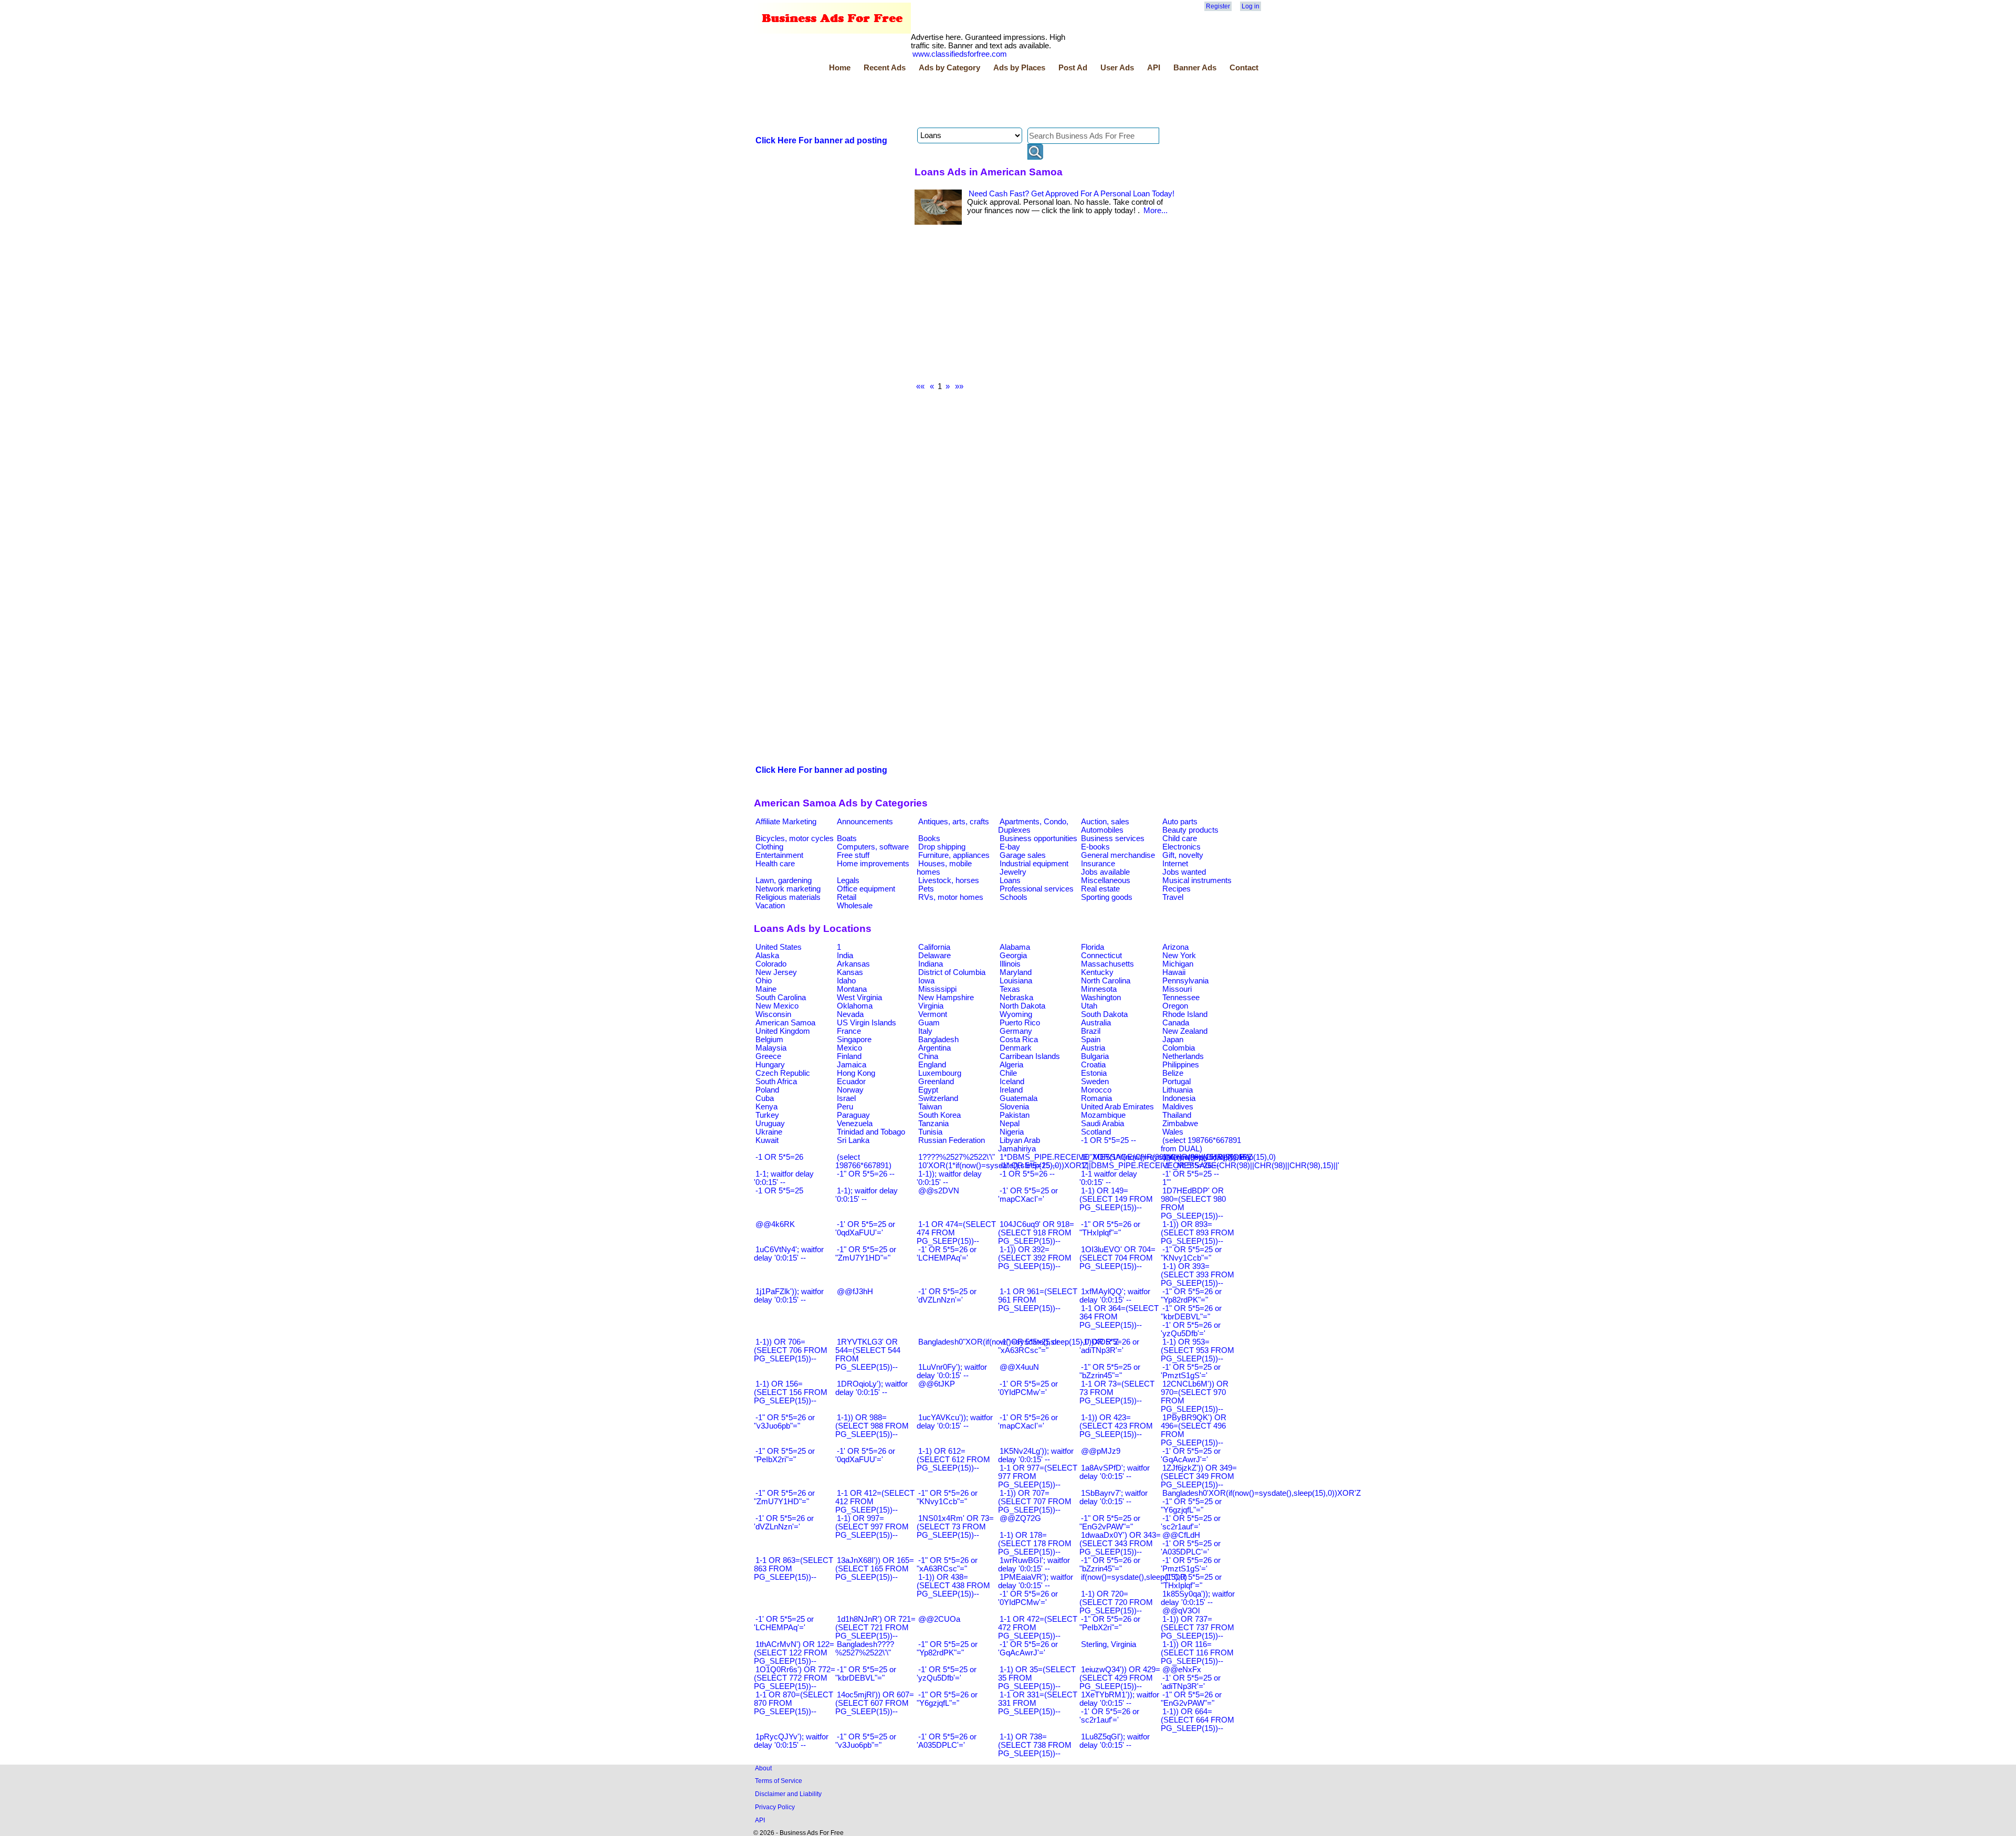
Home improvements (873, 864)
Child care (1180, 838)
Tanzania (933, 1124)
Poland (767, 1090)
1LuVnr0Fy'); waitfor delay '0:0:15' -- (952, 1371)
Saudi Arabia (1102, 1124)
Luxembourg (940, 1073)
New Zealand (1185, 1031)
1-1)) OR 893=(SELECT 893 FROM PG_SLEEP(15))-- (1198, 1233)
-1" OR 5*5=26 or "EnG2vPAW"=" (1191, 1699)
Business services (1113, 838)
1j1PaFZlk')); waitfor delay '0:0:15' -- (789, 1296)
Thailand (1177, 1115)
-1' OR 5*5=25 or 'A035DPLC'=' (1191, 1548)
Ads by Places (1019, 68)
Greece (768, 1056)
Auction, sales (1105, 822)
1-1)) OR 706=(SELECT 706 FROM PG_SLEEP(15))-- (791, 1350)
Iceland (1012, 1082)
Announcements (865, 822)
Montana (852, 989)
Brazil (1091, 1031)
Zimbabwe (1180, 1124)
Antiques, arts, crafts (954, 822)
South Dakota (1104, 1014)
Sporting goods (1107, 897)
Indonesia (1179, 1098)
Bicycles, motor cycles (795, 838)
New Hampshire (946, 998)
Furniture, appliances (954, 855)
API (1154, 68)
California (934, 947)
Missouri (1177, 989)
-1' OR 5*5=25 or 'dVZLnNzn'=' (947, 1296)
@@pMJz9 (1101, 1451)
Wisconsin (773, 1014)
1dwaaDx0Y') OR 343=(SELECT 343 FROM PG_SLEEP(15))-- (1120, 1544)
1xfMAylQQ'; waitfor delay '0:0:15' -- (1115, 1296)
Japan (1173, 1040)
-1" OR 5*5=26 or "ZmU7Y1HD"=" (784, 1497)
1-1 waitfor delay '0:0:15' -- (1108, 1178)
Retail (847, 897)
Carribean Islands (1030, 1056)
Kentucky (1097, 972)
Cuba (765, 1098)
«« (920, 386)
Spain (1091, 1040)
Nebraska (1016, 998)
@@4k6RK (775, 1224)
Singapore (854, 1040)
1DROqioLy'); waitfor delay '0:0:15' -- (871, 1388)
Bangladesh (938, 1040)
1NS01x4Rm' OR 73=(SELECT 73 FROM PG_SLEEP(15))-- (955, 1527)
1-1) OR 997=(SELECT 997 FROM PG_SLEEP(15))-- (872, 1527)
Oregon (1175, 1006)
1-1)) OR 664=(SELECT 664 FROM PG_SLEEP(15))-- (1198, 1720)
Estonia (1094, 1073)
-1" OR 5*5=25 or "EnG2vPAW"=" (1110, 1523)
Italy (925, 1031)
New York (1179, 956)
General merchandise (1118, 855)
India (845, 956)
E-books (1095, 847)
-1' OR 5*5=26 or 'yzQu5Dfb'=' (1191, 1329)
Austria (1093, 1048)
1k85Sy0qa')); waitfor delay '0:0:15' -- (1198, 1598)
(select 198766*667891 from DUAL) (1201, 1145)
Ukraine (769, 1132)
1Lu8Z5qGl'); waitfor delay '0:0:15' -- (1115, 1741)
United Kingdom (783, 1031)
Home (840, 68)
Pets (926, 889)
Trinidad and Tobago (871, 1132)
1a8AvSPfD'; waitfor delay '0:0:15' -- (1115, 1472)
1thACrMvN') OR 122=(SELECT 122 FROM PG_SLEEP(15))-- (794, 1653)
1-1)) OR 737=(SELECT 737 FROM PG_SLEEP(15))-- (1198, 1628)
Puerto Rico (1020, 1023)
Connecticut (1101, 956)
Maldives (1178, 1107)
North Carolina (1106, 981)
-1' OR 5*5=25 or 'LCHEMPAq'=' (784, 1623)
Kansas (850, 972)
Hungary (770, 1065)
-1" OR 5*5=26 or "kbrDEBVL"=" (1191, 1313)
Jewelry (1013, 872)
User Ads (1117, 68)
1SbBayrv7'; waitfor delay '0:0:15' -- (1114, 1497)
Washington (1101, 998)
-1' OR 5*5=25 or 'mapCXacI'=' (1028, 1195)
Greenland (936, 1082)
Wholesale (855, 906)
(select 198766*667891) (863, 1161)
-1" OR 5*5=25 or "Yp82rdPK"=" (947, 1649)
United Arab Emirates (1117, 1107)
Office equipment (866, 889)
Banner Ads (1195, 68)
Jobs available (1105, 872)
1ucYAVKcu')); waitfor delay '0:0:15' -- (955, 1422)
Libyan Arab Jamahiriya (1019, 1145)
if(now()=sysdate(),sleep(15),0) (1134, 1577)
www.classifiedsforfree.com (960, 54)
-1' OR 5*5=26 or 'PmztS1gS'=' (1191, 1565)
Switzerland (938, 1098)
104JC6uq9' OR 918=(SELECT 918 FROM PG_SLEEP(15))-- (1036, 1233)
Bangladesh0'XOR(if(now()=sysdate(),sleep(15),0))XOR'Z (1262, 1493)
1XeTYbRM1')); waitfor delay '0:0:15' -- (1119, 1699)
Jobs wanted (1184, 872)
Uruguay (770, 1124)
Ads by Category (949, 68)
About (763, 1768)
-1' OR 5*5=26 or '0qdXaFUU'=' (865, 1455)
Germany (1016, 1031)
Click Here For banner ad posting (821, 140)
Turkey (767, 1115)
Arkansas (853, 964)
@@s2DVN (939, 1191)
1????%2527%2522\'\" (957, 1157)
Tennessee (1181, 998)
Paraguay (853, 1115)
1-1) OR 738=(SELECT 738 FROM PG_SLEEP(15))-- (1035, 1745)
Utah (1089, 1006)
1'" (1167, 1182)
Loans (1010, 880)
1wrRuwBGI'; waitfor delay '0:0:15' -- (1034, 1565)
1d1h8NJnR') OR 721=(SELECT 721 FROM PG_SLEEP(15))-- (875, 1628)
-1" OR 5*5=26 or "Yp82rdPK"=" (1191, 1296)
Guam (929, 1023)
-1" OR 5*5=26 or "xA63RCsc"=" (947, 1565)
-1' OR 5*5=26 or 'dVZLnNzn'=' (784, 1523)
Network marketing (788, 889)
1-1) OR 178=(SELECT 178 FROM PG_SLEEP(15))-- (1035, 1544)
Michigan (1178, 964)
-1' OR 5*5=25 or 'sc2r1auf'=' (1191, 1523)
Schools (1014, 897)
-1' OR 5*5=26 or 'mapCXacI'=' (1028, 1422)
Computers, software (873, 847)
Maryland (1016, 972)
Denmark (1016, 1048)
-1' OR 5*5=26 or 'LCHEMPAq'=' (947, 1254)
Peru (845, 1107)
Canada (1176, 1023)
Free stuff (853, 855)
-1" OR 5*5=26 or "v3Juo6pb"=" (784, 1422)
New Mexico (777, 1006)
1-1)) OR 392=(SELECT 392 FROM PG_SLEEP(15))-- (1035, 1258)
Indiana (931, 964)
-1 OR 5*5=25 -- (1109, 1140)
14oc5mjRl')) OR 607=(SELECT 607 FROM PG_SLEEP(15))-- (875, 1703)
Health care (775, 864)
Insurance (1098, 864)
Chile (1008, 1073)
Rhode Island (1185, 1014)
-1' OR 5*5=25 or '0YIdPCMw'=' (1028, 1388)
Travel (1173, 897)
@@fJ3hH (855, 1292)
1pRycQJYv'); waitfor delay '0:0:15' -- (791, 1741)
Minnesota (1099, 989)
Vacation (770, 906)
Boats (847, 838)
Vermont (933, 1014)
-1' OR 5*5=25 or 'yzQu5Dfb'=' (947, 1674)
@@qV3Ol (1181, 1611)
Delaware (934, 956)
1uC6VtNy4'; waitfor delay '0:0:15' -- (789, 1254)
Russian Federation (952, 1140)
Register (1218, 6)
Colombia (1179, 1048)
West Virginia (859, 998)
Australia (1096, 1023)
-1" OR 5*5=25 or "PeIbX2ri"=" (784, 1455)
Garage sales (1023, 855)
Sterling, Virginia (1109, 1644)
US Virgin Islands (867, 1023)
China (928, 1056)
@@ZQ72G (1020, 1518)
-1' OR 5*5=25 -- (1191, 1174)
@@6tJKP (937, 1384)
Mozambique (1103, 1115)
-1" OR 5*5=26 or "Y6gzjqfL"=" (947, 1699)
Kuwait (767, 1140)
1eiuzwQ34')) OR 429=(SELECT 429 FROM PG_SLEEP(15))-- (1120, 1678)
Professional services (1037, 889)
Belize (1173, 1073)
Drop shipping (942, 847)
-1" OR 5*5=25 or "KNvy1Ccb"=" (1191, 1254)
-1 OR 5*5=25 (779, 1191)
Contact (1244, 68)
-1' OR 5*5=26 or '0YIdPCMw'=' (1028, 1598)
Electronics (1182, 847)
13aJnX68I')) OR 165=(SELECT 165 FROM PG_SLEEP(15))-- (875, 1569)
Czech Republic (783, 1073)
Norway (850, 1090)
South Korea (939, 1115)
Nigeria (1012, 1132)
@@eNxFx (1182, 1670)
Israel (846, 1098)
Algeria (1011, 1065)
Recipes (1177, 889)
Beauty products (1190, 830)
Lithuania (1178, 1090)
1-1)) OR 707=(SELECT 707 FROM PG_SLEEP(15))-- (1035, 1502)
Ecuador (851, 1082)
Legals (848, 880)
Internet (1175, 864)
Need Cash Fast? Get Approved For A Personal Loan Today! (1072, 194)
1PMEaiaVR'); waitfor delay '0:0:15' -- (1036, 1581)
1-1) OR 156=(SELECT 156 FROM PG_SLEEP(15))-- (791, 1392)
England (932, 1065)
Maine (766, 989)
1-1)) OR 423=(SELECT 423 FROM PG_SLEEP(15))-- (1116, 1426)
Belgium (769, 1040)
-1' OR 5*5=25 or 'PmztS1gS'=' (1191, 1371)
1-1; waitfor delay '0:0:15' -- (784, 1178)
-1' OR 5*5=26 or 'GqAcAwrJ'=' (1028, 1649)
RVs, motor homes (951, 897)
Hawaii (1174, 972)
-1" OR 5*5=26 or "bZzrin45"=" (1110, 1565)
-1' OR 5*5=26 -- (1191, 1166)
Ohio (764, 981)
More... (1156, 211)
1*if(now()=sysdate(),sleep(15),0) (1219, 1157)
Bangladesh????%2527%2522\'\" (865, 1649)
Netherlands (1183, 1056)
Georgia (1013, 956)
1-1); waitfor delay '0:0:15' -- (867, 1195)
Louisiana (1016, 981)
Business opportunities (1038, 838)
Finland (849, 1056)
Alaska (767, 956)
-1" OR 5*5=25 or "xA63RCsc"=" (1028, 1346)
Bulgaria (1095, 1056)
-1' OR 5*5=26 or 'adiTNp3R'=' (1109, 1346)
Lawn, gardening (784, 880)
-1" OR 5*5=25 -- (1028, 1166)
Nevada (850, 1014)
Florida (1093, 947)
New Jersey (776, 972)
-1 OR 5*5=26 (779, 1157)
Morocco (1096, 1090)
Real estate (1100, 889)
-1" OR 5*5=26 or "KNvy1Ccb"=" (947, 1497)
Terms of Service (779, 1781)
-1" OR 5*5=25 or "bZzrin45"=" (1110, 1371)
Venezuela (855, 1124)
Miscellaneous (1106, 880)
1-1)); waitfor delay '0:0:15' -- (949, 1178)
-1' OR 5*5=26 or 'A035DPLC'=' (947, 1741)
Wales (1173, 1132)
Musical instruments (1197, 880)
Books (929, 838)
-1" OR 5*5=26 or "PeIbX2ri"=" (1110, 1623)
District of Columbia (952, 972)
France (849, 1031)
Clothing (769, 847)
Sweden (1095, 1082)
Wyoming (1016, 1014)
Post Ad (1073, 68)
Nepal (1010, 1124)
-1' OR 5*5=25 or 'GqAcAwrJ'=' (1191, 1455)
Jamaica (852, 1065)
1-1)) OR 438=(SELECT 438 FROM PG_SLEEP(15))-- (953, 1586)
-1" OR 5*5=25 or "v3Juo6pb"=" (866, 1741)
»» (959, 386)
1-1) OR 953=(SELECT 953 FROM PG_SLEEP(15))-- (1198, 1350)
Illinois (1010, 964)
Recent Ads (885, 68)
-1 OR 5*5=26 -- (1027, 1174)
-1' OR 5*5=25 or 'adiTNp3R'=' (1191, 1682)
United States (779, 947)
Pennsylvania (1185, 981)
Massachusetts (1107, 964)
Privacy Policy (775, 1807)
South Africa (776, 1082)
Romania (1096, 1098)
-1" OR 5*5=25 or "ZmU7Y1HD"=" (866, 1254)
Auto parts (1180, 822)
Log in (1251, 6)
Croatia (1093, 1065)
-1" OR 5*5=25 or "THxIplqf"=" (1191, 1581)
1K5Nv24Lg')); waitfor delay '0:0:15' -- (1036, 1455)
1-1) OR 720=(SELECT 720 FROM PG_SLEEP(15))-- (1116, 1602)
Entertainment (779, 855)
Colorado (771, 964)
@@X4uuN (1019, 1367)
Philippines (1181, 1065)
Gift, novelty (1183, 855)
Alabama (1015, 947)
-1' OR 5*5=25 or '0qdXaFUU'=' (865, 1229)
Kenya (766, 1107)
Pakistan (1015, 1115)
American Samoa (785, 1023)
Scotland (1096, 1132)
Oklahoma (855, 1006)
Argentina (934, 1048)
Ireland (1011, 1090)
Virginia (931, 1006)
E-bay (1010, 847)
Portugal (1177, 1082)
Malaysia (771, 1048)
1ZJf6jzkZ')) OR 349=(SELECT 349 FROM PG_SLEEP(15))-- (1199, 1476)
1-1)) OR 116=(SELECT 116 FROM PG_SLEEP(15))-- (1197, 1653)
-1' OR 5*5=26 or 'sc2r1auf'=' (1109, 1716)
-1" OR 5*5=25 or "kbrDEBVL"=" (866, 1674)
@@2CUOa (939, 1619)
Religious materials (788, 897)
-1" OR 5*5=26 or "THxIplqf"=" (1110, 1229)
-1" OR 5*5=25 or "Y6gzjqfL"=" (1191, 1506)
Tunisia (930, 1132)
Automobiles (1102, 830)
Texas (1010, 989)
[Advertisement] (945, 101)
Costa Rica (1019, 1040)
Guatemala (1018, 1098)
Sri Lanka (853, 1140)
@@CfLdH (1181, 1535)
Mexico (849, 1048)
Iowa (926, 981)
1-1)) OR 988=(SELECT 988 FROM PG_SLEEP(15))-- (872, 1426)
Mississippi (937, 989)
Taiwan (930, 1107)
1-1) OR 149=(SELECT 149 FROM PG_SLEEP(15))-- (1116, 1199)
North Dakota (1022, 1006)
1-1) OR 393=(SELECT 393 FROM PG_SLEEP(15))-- (1198, 1275)
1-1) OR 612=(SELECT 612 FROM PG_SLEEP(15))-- (953, 1460)
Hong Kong (856, 1073)
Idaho (846, 981)
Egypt (928, 1090)
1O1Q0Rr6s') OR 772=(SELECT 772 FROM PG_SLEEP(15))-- (795, 1678)
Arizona (1175, 947)
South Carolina (781, 998)
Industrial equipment (1034, 864)
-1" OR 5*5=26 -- (866, 1174)
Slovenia (1014, 1107)
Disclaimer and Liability (788, 1794)
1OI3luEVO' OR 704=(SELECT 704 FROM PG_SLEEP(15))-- (1117, 1258)
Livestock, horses (949, 880)
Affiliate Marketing (786, 822)
